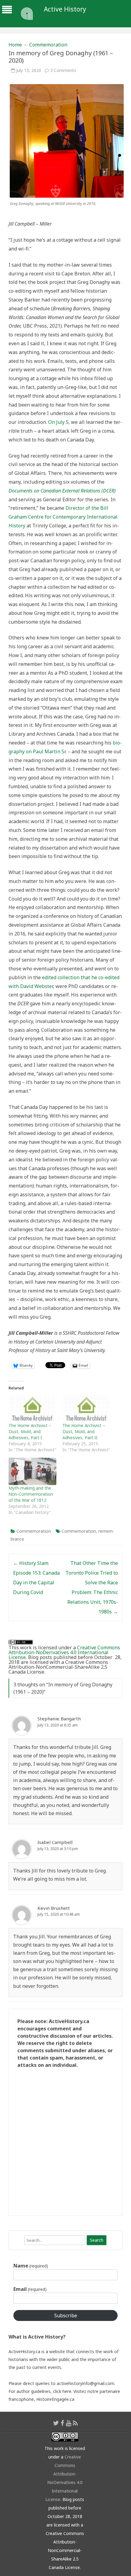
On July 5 (58, 422)
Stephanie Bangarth (59, 1719)
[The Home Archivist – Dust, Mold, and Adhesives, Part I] (32, 1409)
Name (31, 2266)
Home (15, 45)
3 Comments (63, 70)
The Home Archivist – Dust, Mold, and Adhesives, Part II (84, 1431)
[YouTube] (69, 2423)
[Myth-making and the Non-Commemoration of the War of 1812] (32, 1471)
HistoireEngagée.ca (55, 2399)
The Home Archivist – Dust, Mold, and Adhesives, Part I (30, 1431)
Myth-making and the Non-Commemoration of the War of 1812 (31, 1494)
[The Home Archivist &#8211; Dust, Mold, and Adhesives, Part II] (86, 1409)
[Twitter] (56, 2423)
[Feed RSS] (75, 2423)
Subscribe (66, 2315)
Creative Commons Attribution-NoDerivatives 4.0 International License (64, 1652)
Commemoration (48, 45)
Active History (65, 9)
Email (30, 2289)
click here (62, 2391)
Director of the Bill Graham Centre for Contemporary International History (63, 517)
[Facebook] (62, 2423)
